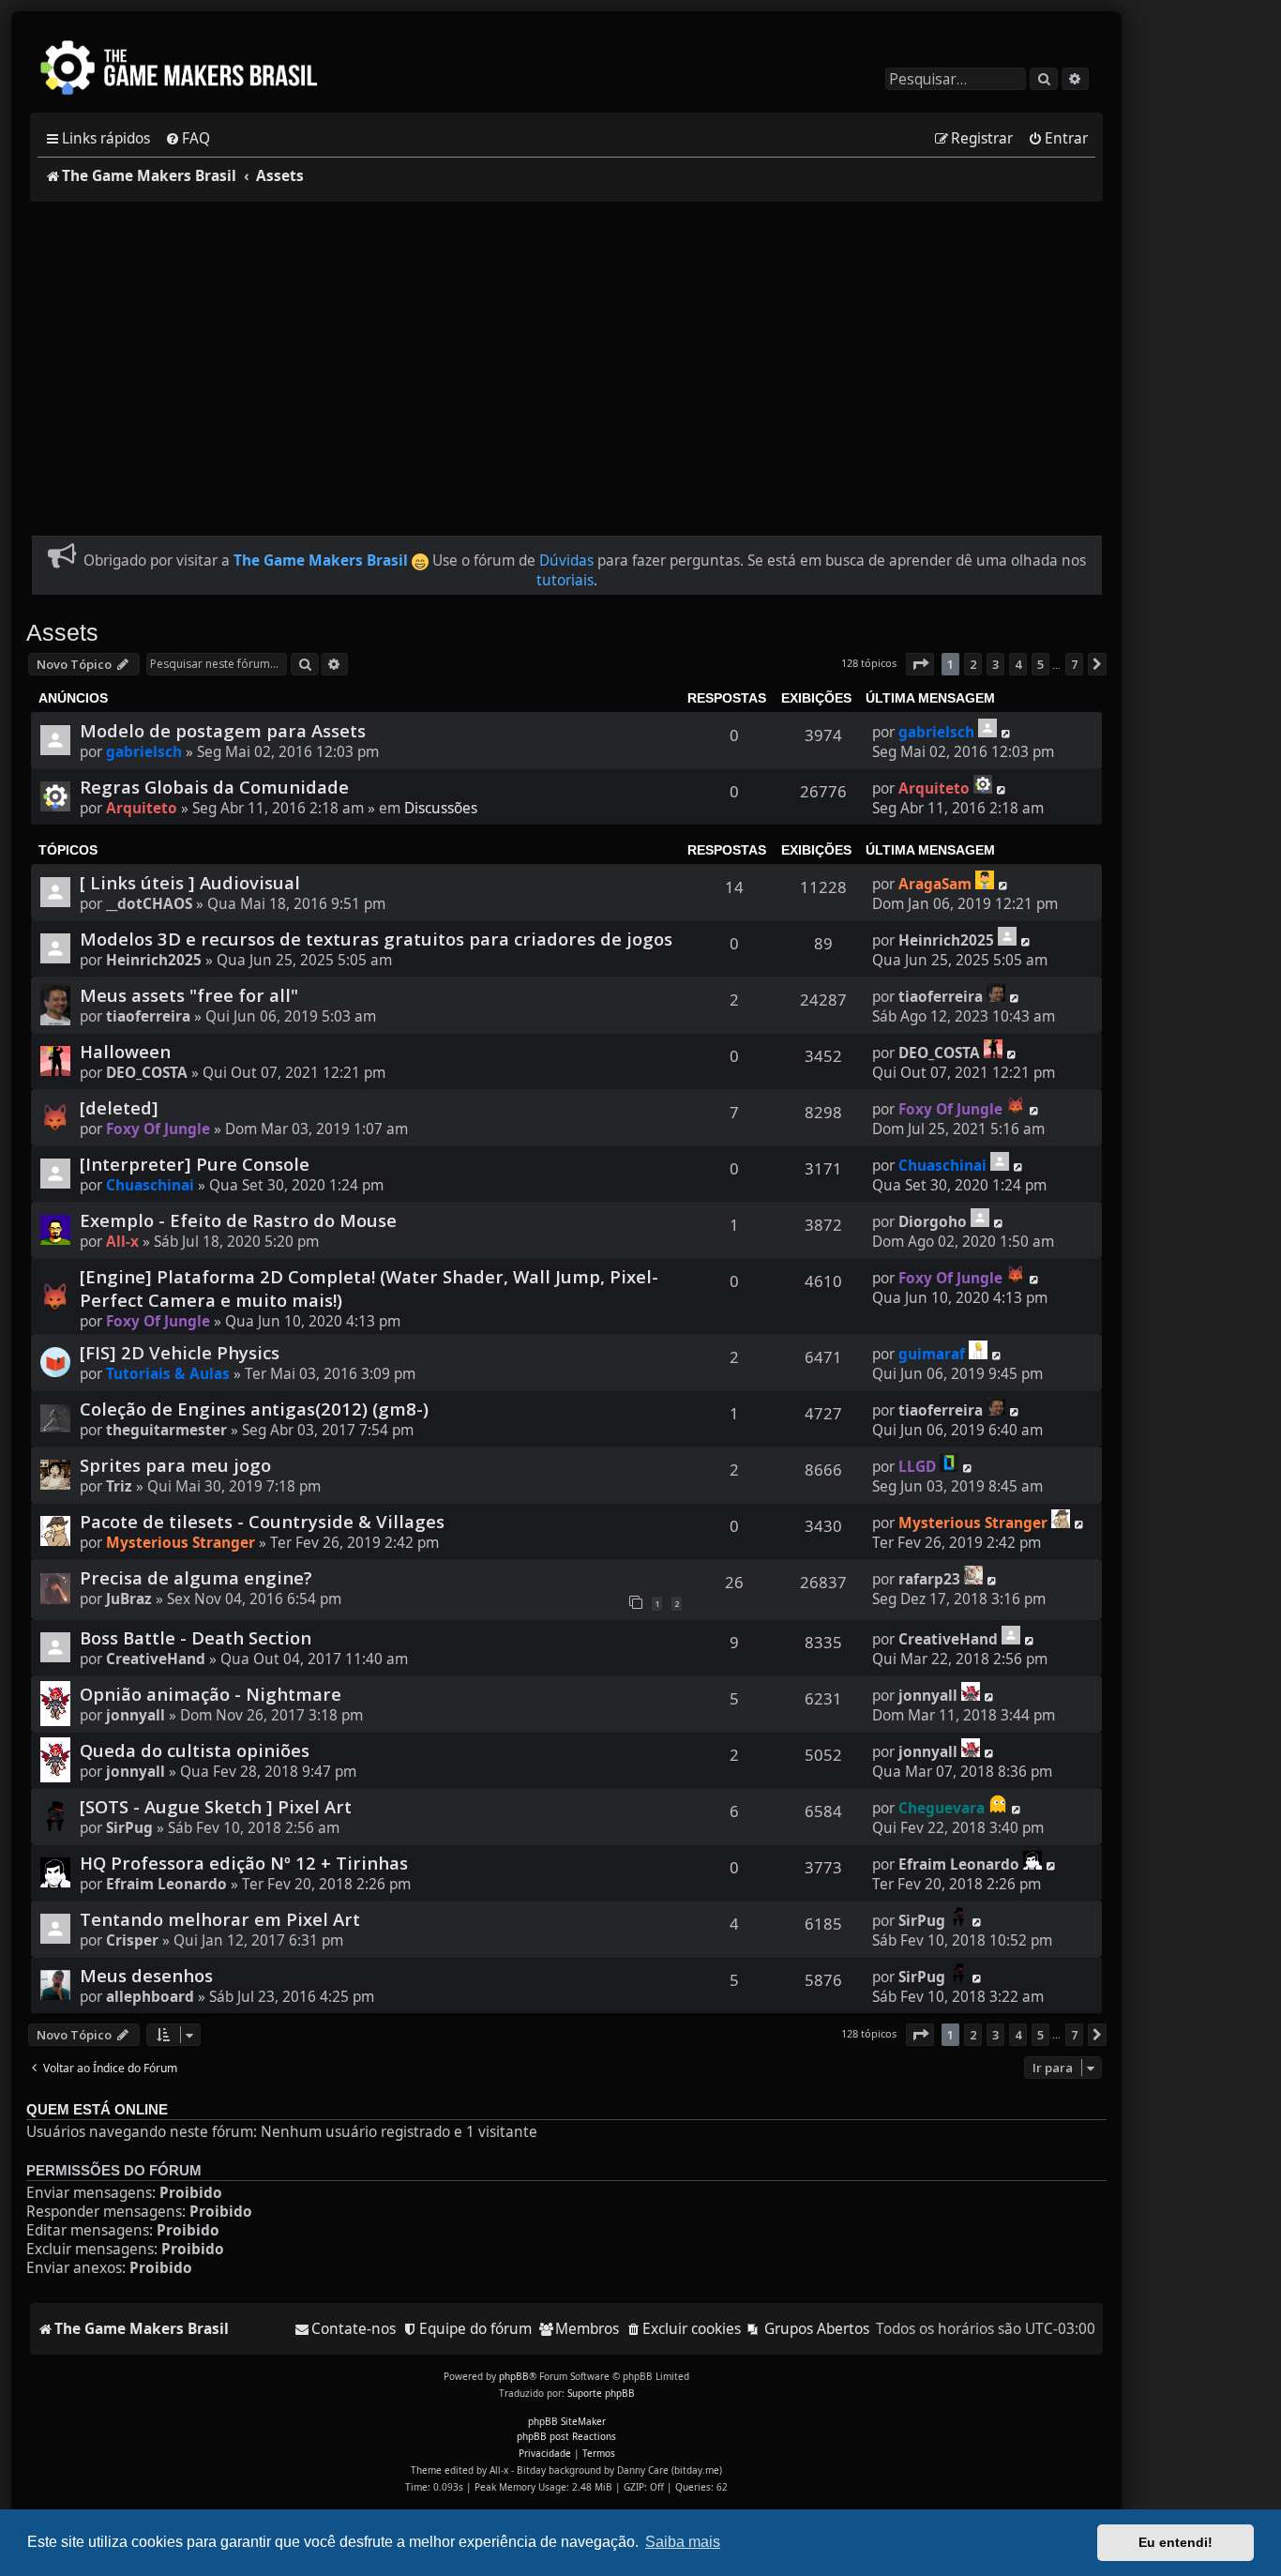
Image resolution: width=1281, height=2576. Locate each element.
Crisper (132, 1940)
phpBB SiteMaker (567, 2421)
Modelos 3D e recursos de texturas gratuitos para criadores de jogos (376, 939)
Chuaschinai (150, 1185)
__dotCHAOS (149, 904)
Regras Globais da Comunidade (214, 787)
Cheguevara (942, 1808)
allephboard (150, 1997)
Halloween (125, 1051)
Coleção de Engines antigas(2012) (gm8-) (254, 1409)
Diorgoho (933, 1222)
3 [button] (995, 664)
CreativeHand (156, 1659)
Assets (62, 632)
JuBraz (129, 1599)
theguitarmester (166, 1430)
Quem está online (97, 2110)
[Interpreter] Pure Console (195, 1164)
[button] (920, 664)
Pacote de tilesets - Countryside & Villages (262, 1521)
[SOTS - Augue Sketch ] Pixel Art (216, 1806)
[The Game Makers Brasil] (188, 69)
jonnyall (136, 1715)
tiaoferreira (148, 1016)
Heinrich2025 (154, 960)
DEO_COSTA (147, 1073)
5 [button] (1040, 664)
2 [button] (973, 664)
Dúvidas (566, 561)
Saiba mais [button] (683, 2542)
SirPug (129, 1828)
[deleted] (119, 1107)
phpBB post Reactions (566, 2436)
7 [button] (1074, 664)
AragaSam (935, 884)
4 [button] (1018, 664)
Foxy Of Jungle (158, 1129)
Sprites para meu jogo (175, 1465)
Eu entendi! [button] (1176, 2542)
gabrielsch (144, 752)
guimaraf (932, 1354)
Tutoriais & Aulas (168, 1374)
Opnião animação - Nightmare (211, 1694)
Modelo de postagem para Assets (223, 730)
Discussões (441, 808)
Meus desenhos (146, 1975)
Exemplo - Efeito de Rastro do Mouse (238, 1220)
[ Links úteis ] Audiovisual (190, 882)
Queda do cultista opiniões (195, 1750)
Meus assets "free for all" (189, 995)
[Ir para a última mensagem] (987, 728)
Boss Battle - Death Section (196, 1637)
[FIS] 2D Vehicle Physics (180, 1352)
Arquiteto (142, 808)
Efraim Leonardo (166, 1884)
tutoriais (565, 580)
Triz (119, 1486)
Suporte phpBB (601, 2393)
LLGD (917, 1467)
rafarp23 (929, 1579)
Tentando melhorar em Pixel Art (220, 1919)
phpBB (514, 2376)
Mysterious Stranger (181, 1543)
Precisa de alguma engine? (196, 1577)
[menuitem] (188, 139)
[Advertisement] (566, 357)
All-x (122, 1242)
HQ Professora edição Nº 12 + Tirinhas (244, 1863)
